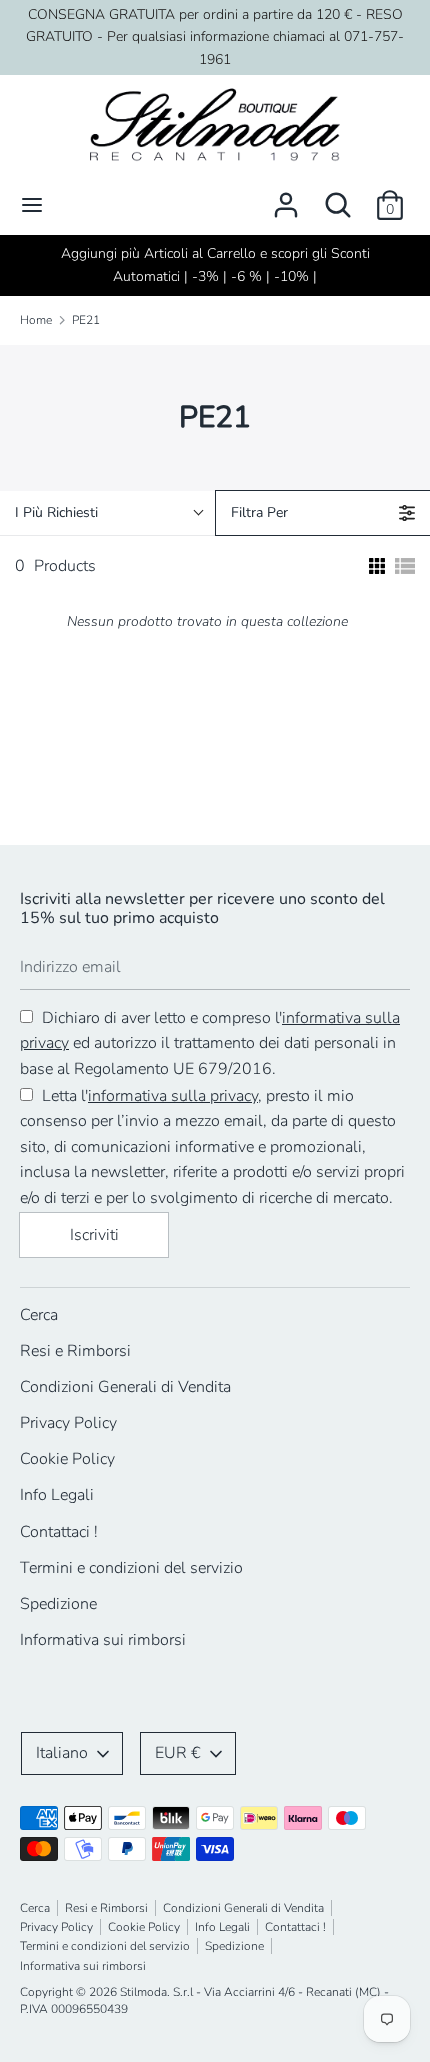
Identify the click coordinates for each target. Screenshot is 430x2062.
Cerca (39, 1315)
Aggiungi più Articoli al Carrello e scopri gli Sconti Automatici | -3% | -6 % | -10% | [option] (215, 264)
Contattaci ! (59, 1532)
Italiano (62, 1753)
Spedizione (58, 1604)
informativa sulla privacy (173, 1096)
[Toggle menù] (32, 205)
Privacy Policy (68, 1423)
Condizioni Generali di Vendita (125, 1387)
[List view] (405, 566)
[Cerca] (338, 197)
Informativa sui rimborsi (103, 1640)
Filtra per (259, 512)
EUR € (178, 1753)
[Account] (286, 197)
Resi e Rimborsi (75, 1351)
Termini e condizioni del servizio (131, 1568)
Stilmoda (143, 1992)
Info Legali (57, 1495)
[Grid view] (375, 566)
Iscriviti (94, 1235)
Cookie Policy (67, 1459)
